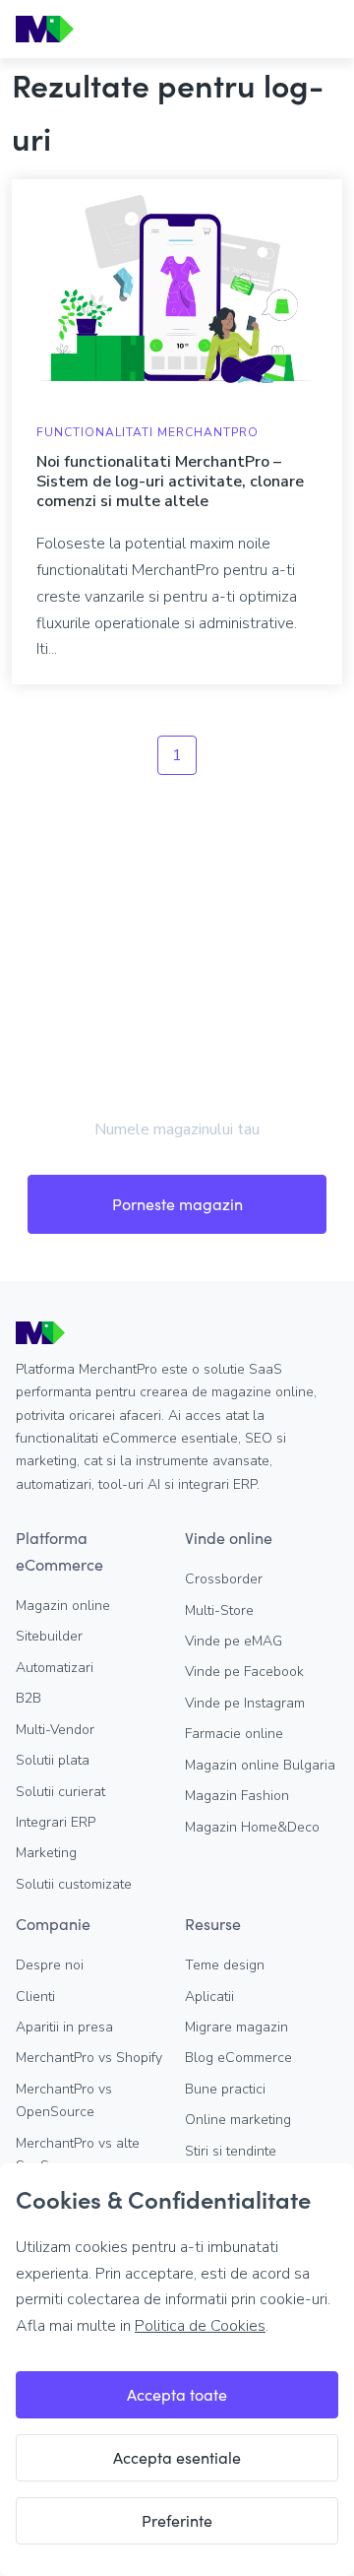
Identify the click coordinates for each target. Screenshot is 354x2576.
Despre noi (50, 1965)
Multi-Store (219, 1610)
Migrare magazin (236, 2027)
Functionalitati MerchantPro (147, 432)
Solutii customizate (74, 1884)
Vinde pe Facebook (244, 1672)
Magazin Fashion (237, 1796)
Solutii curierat (60, 1792)
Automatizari (55, 1668)
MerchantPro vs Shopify (89, 2058)
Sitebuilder (49, 1636)
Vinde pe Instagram (245, 1703)
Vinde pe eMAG (234, 1641)
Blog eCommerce (238, 2058)
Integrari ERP (56, 1822)
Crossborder (224, 1579)
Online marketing (238, 2120)
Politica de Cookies (200, 2326)
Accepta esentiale (177, 2457)
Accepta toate (177, 2394)
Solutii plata (53, 1760)
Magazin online (63, 1606)
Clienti (35, 1996)
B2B (29, 1698)
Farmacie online (234, 1734)
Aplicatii (209, 1996)
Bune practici (225, 2089)
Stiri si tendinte (231, 2151)
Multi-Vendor (55, 1730)
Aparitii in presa (64, 2027)
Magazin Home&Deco (252, 1827)
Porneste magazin (177, 1204)
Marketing (46, 1853)
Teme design (225, 1965)
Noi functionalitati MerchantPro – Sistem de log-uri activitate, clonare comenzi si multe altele (170, 482)
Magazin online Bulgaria (260, 1765)
